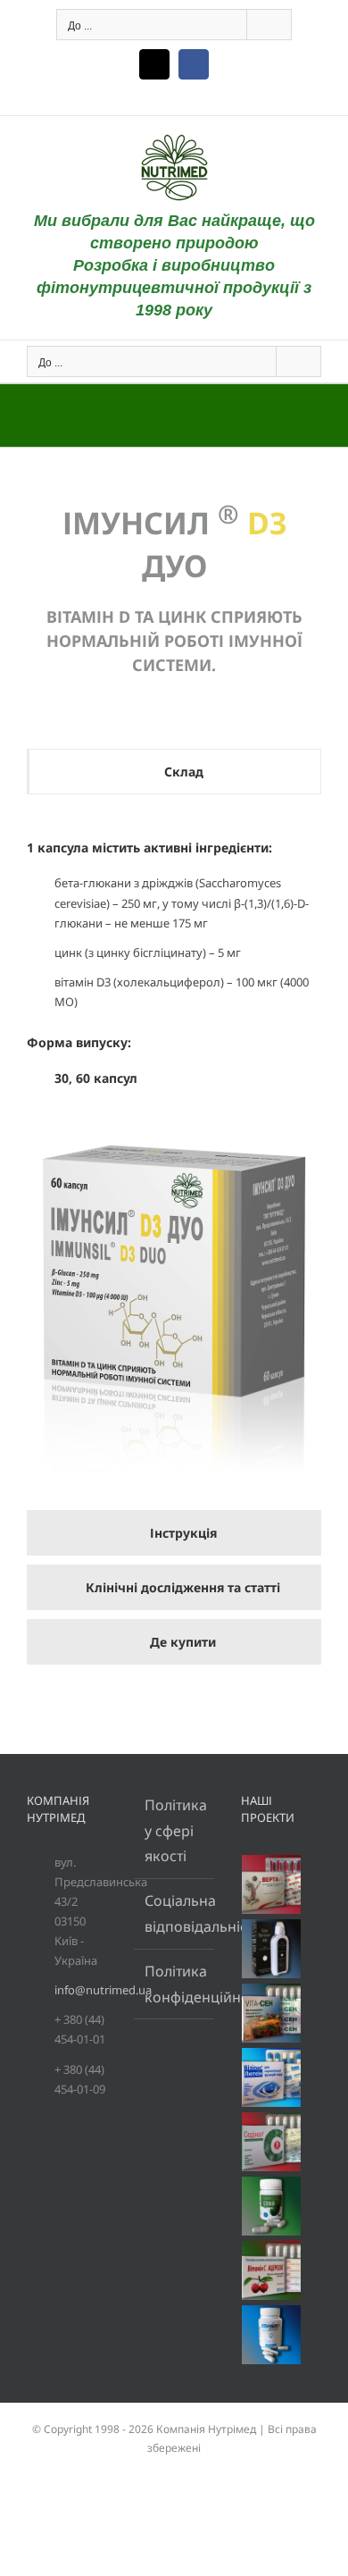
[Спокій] (272, 2206)
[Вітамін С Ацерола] (272, 2270)
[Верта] (272, 1884)
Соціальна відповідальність (175, 1913)
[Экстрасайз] (272, 2335)
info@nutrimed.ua (81, 1990)
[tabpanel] (174, 1157)
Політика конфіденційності (175, 1984)
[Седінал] (272, 2142)
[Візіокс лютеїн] (272, 2077)
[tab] (174, 772)
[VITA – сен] (272, 2013)
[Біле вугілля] (272, 1949)
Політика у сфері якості (175, 1831)
